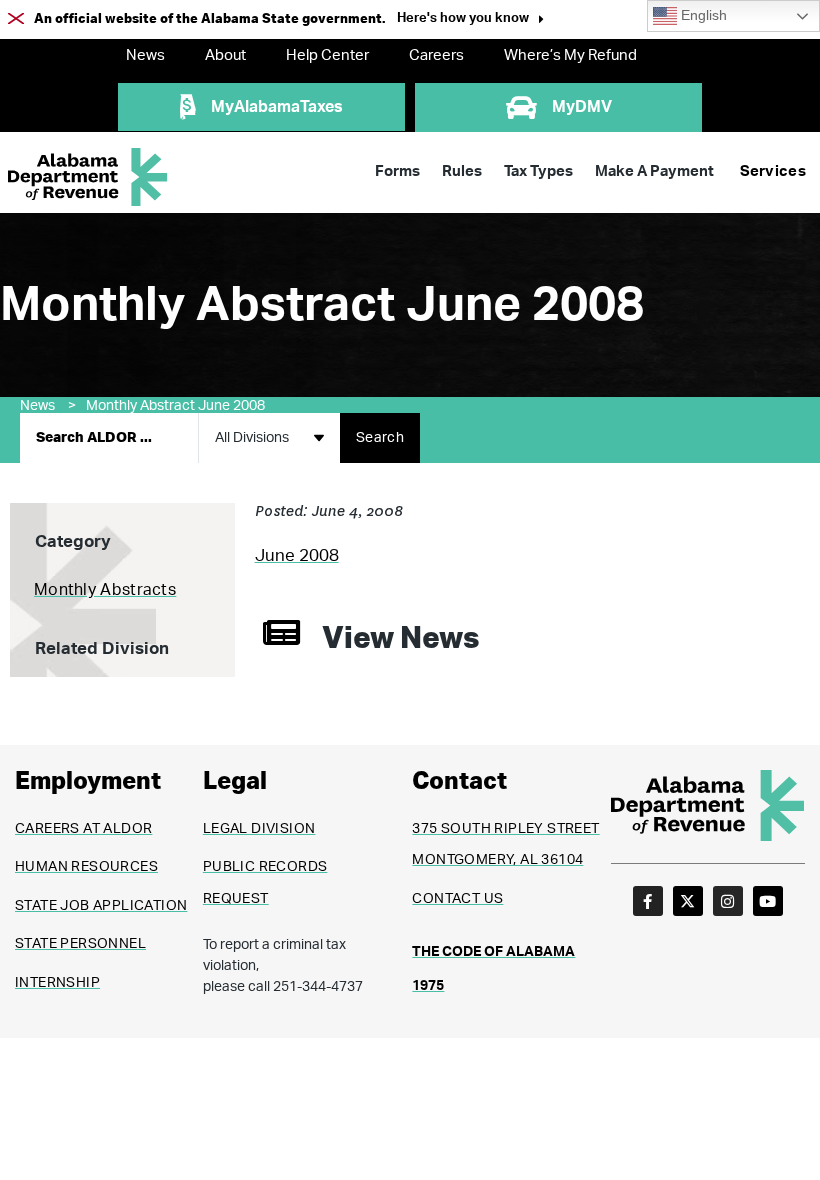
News (145, 55)
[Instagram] (728, 901)
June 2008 (297, 555)
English (702, 15)
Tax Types (538, 171)
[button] (470, 20)
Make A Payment (654, 171)
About (225, 55)
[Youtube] (768, 901)
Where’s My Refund (570, 55)
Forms (397, 171)
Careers (436, 55)
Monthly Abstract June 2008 (175, 406)
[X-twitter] (688, 901)
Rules (462, 171)
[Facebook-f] (648, 901)
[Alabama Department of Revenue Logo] (88, 177)
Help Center (327, 55)
